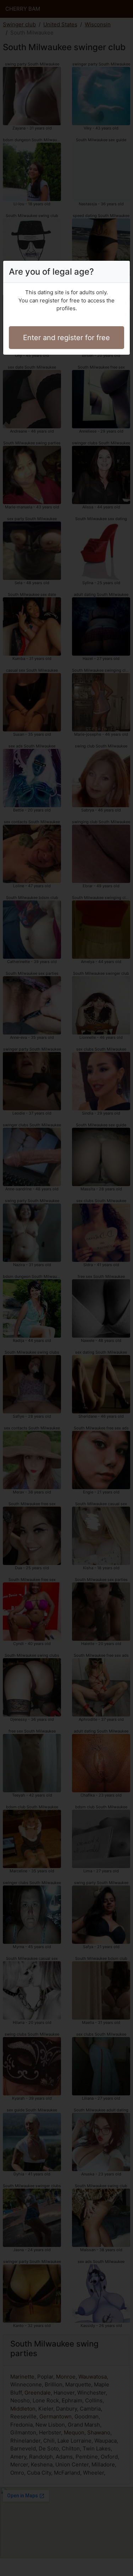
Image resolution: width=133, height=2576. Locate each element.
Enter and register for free (66, 338)
